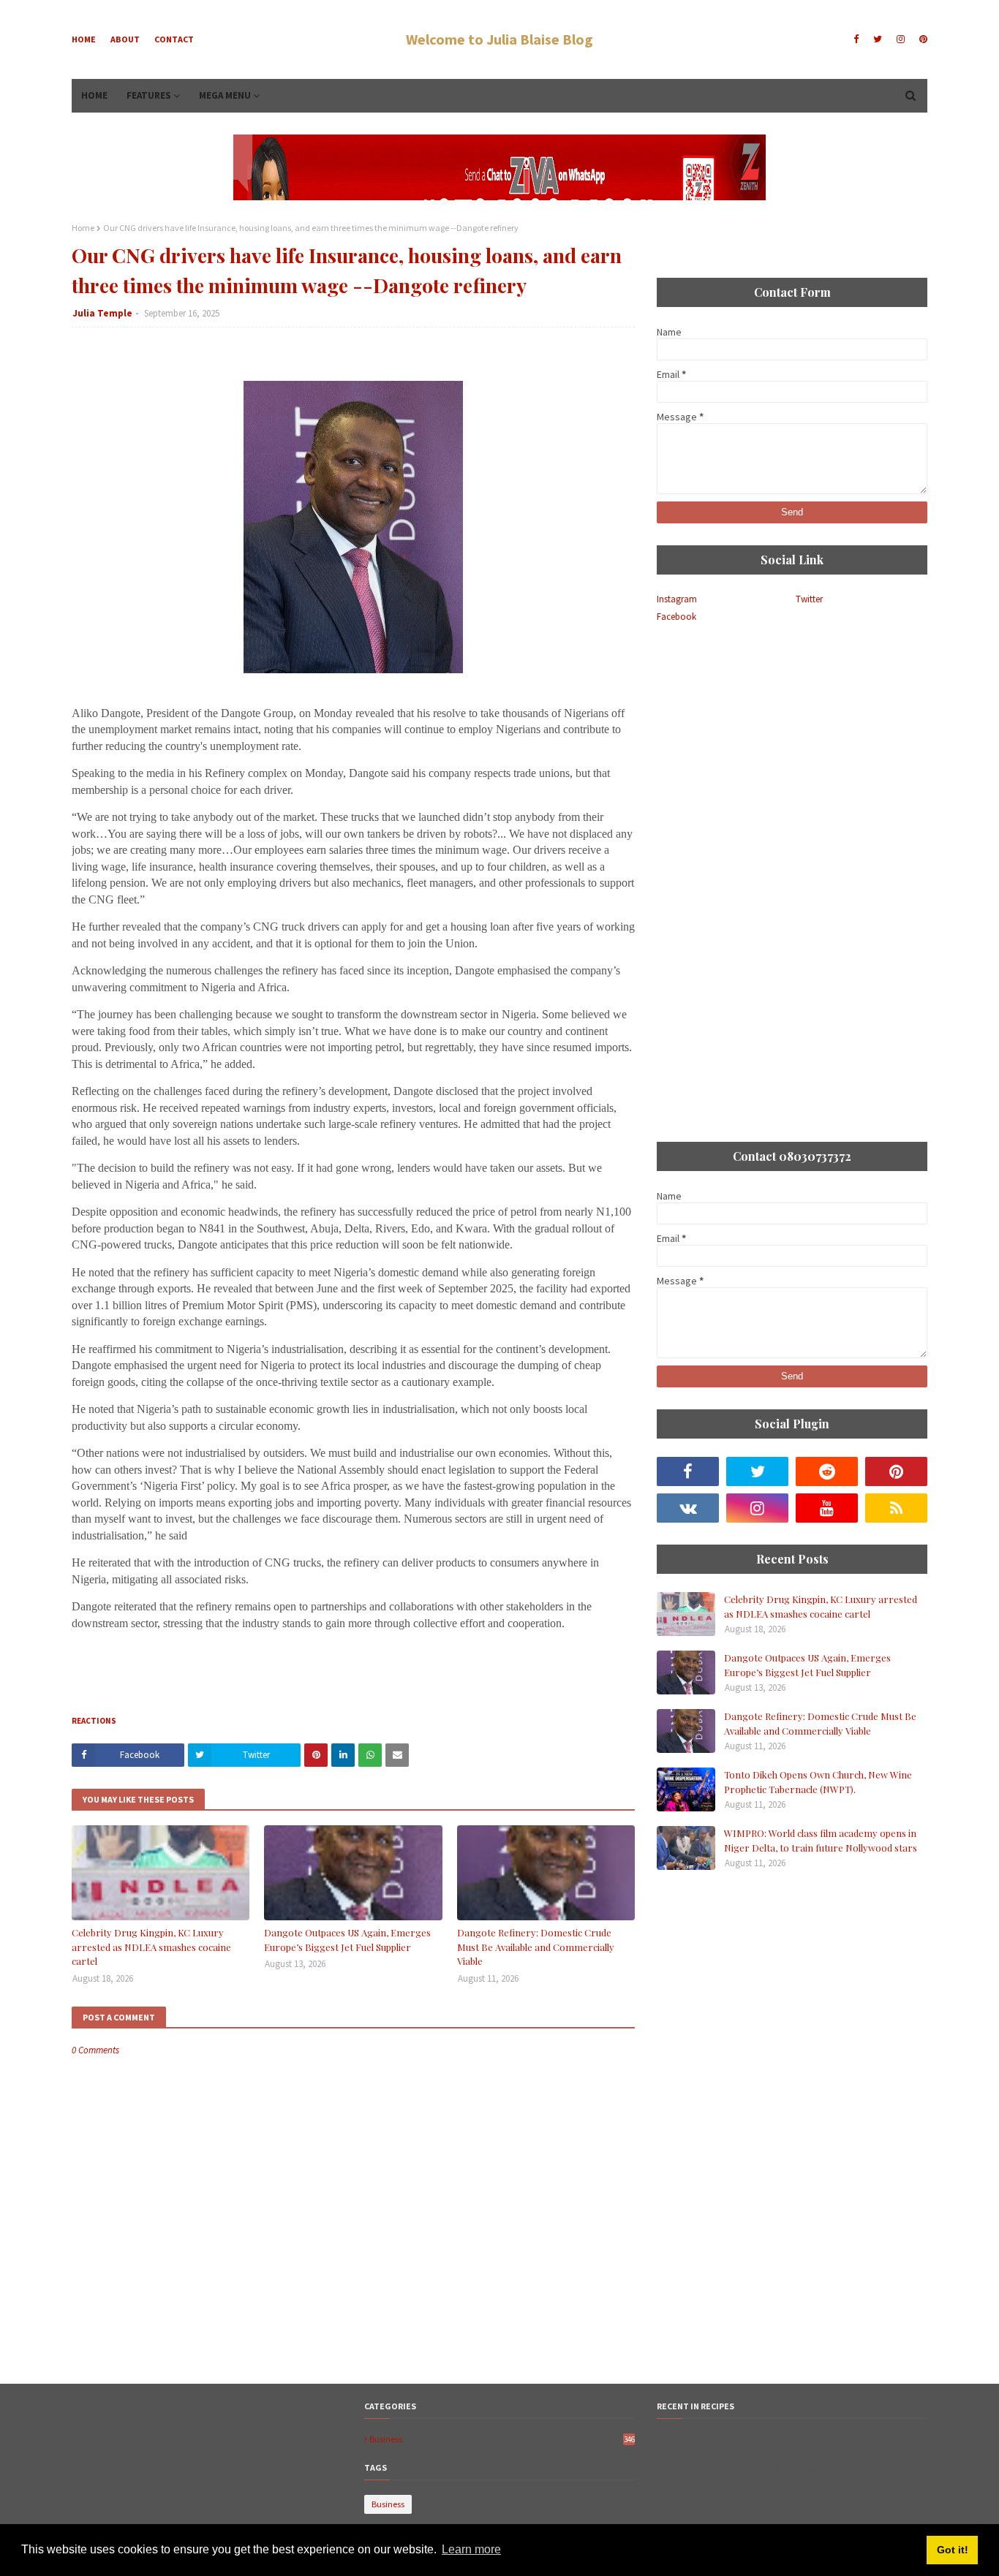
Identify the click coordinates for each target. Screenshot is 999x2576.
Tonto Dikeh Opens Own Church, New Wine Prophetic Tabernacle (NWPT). (818, 1782)
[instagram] (901, 39)
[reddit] (827, 1471)
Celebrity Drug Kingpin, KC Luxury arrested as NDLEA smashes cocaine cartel (151, 1947)
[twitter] (878, 39)
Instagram (677, 599)
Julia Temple (102, 313)
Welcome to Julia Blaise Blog (499, 39)
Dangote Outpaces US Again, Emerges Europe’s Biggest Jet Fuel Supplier (347, 1940)
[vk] (688, 1508)
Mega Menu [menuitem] (225, 95)
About (125, 39)
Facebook (676, 617)
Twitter (809, 599)
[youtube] (827, 1508)
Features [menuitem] (149, 95)
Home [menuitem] (94, 95)
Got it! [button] (953, 2550)
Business (502, 2439)
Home (84, 39)
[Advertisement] (792, 747)
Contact (174, 39)
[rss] (896, 1508)
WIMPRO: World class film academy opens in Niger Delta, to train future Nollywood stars (821, 1840)
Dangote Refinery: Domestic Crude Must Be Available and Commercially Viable (536, 1947)
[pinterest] (921, 39)
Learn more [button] (471, 2549)
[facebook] (856, 39)
